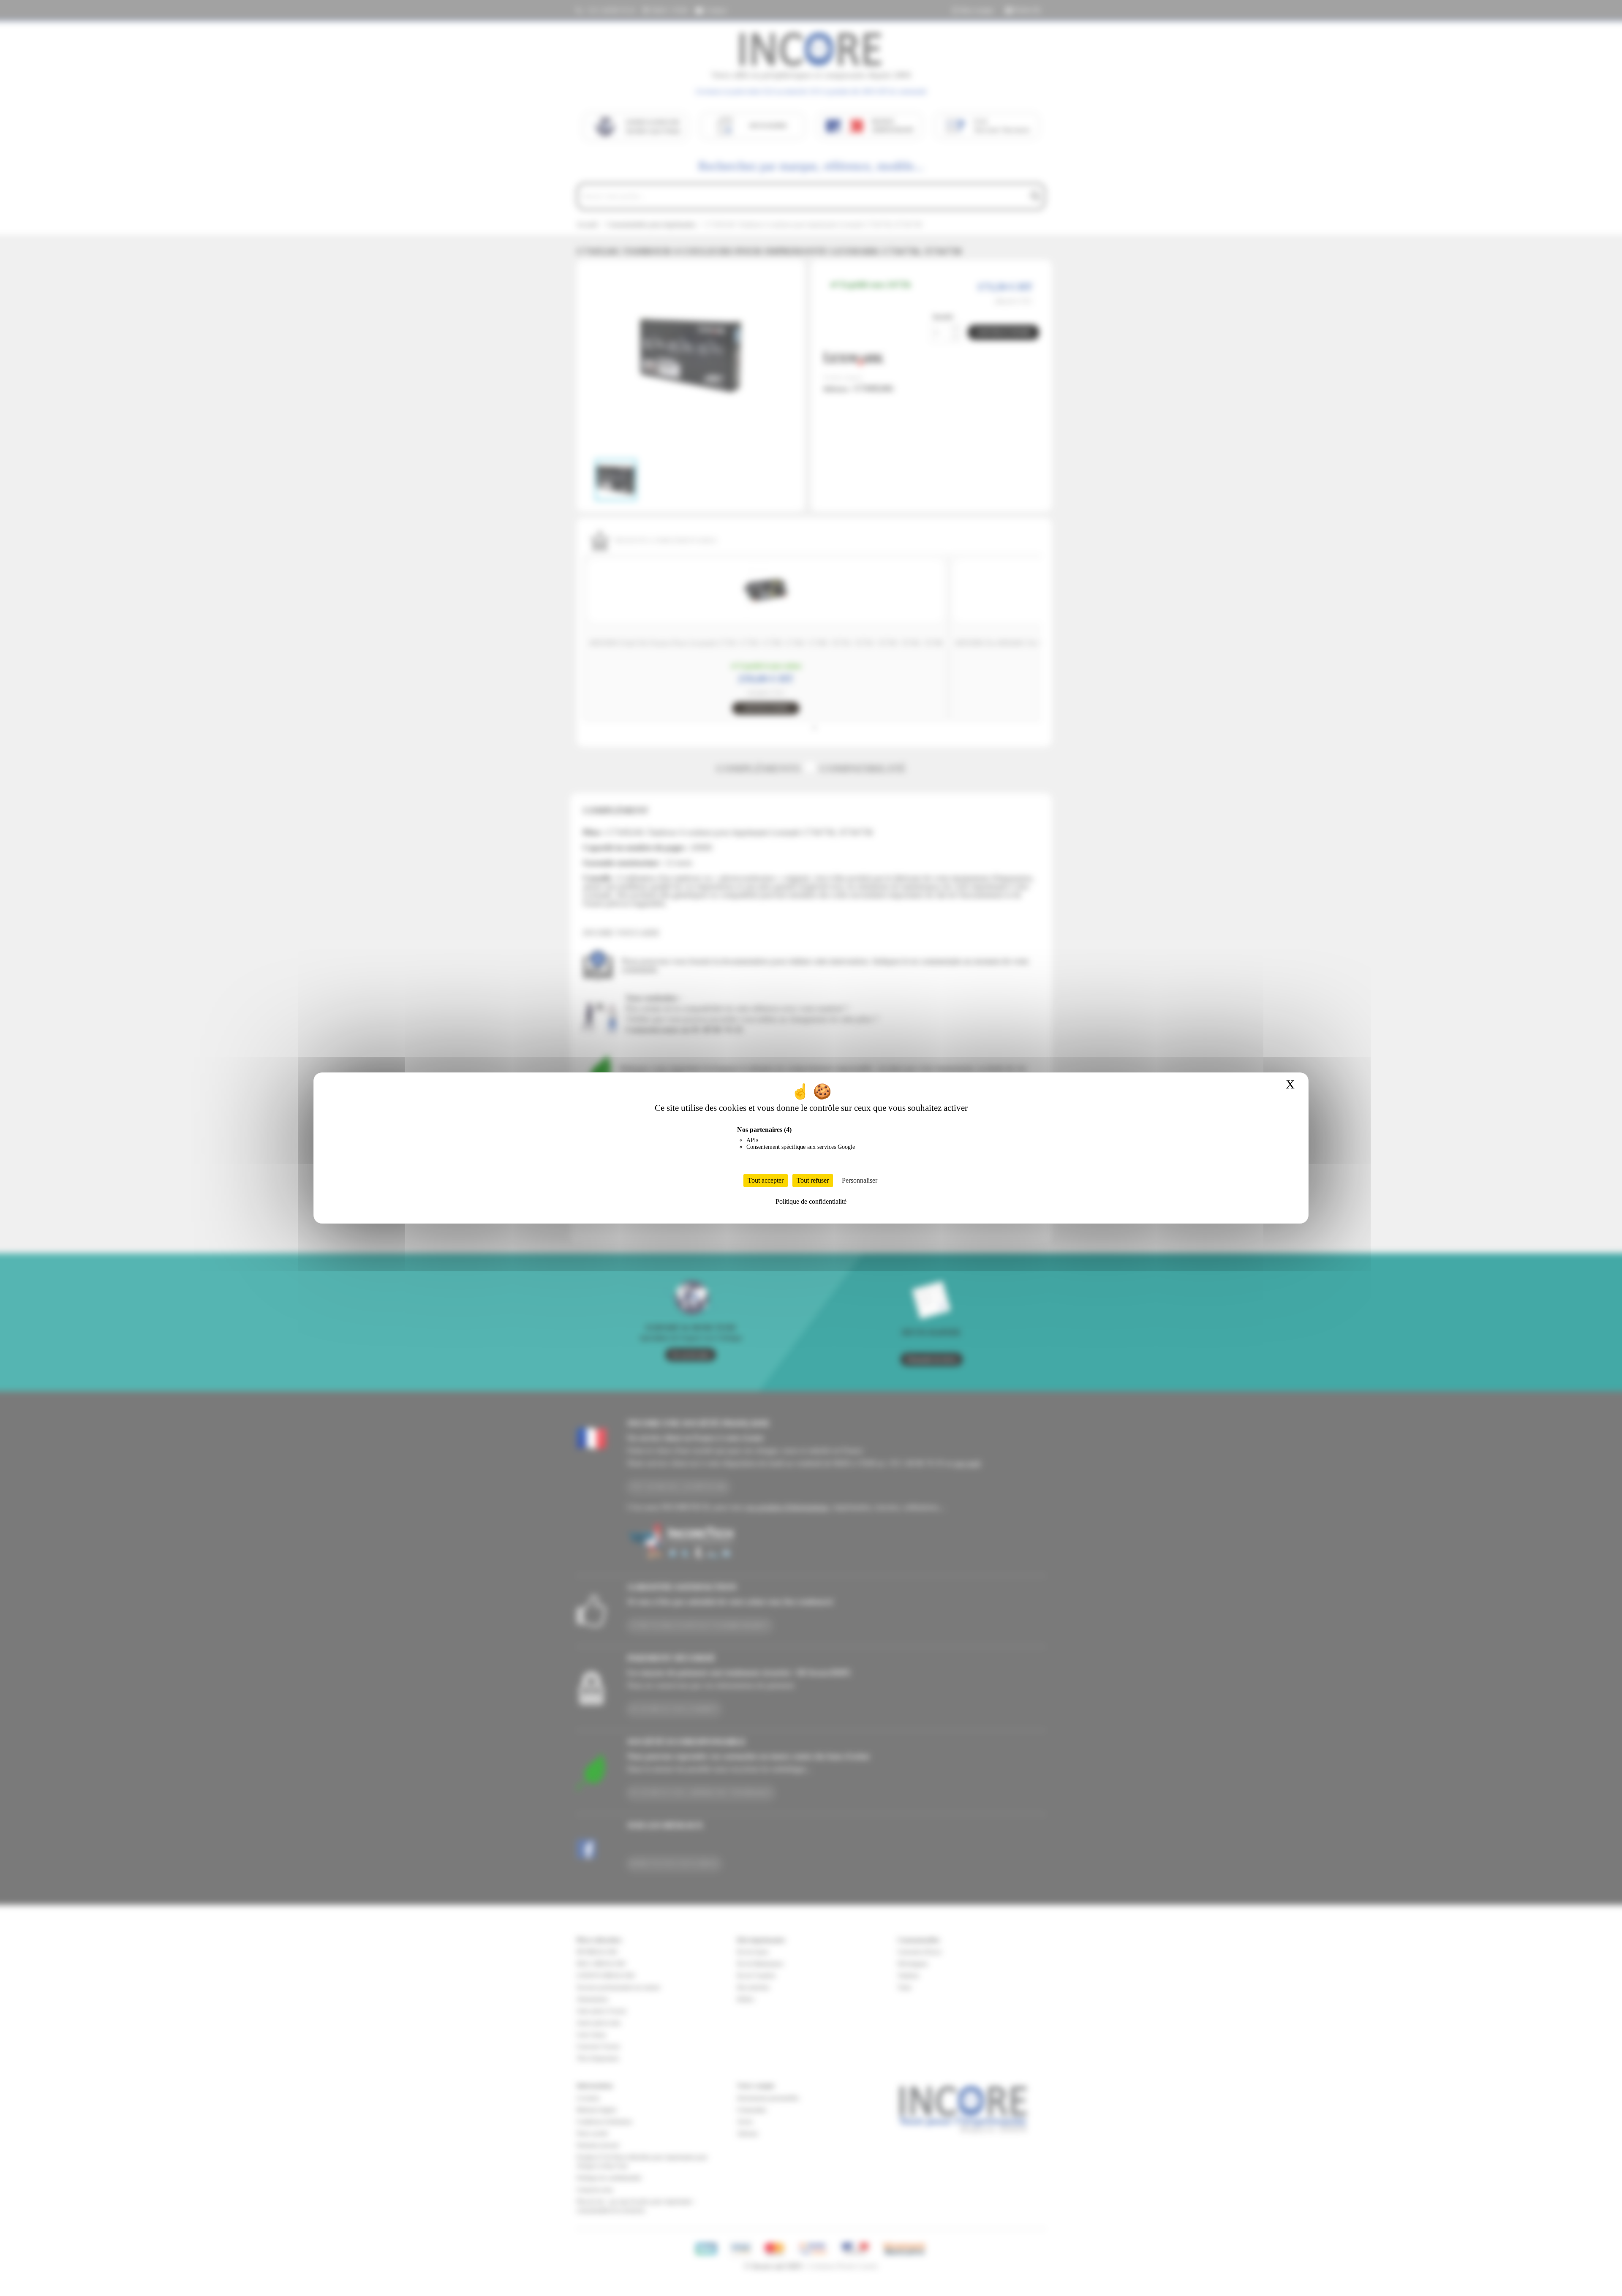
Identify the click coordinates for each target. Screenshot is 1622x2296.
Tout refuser (813, 1180)
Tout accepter (766, 1180)
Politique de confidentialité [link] (811, 1201)
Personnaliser (860, 1180)
